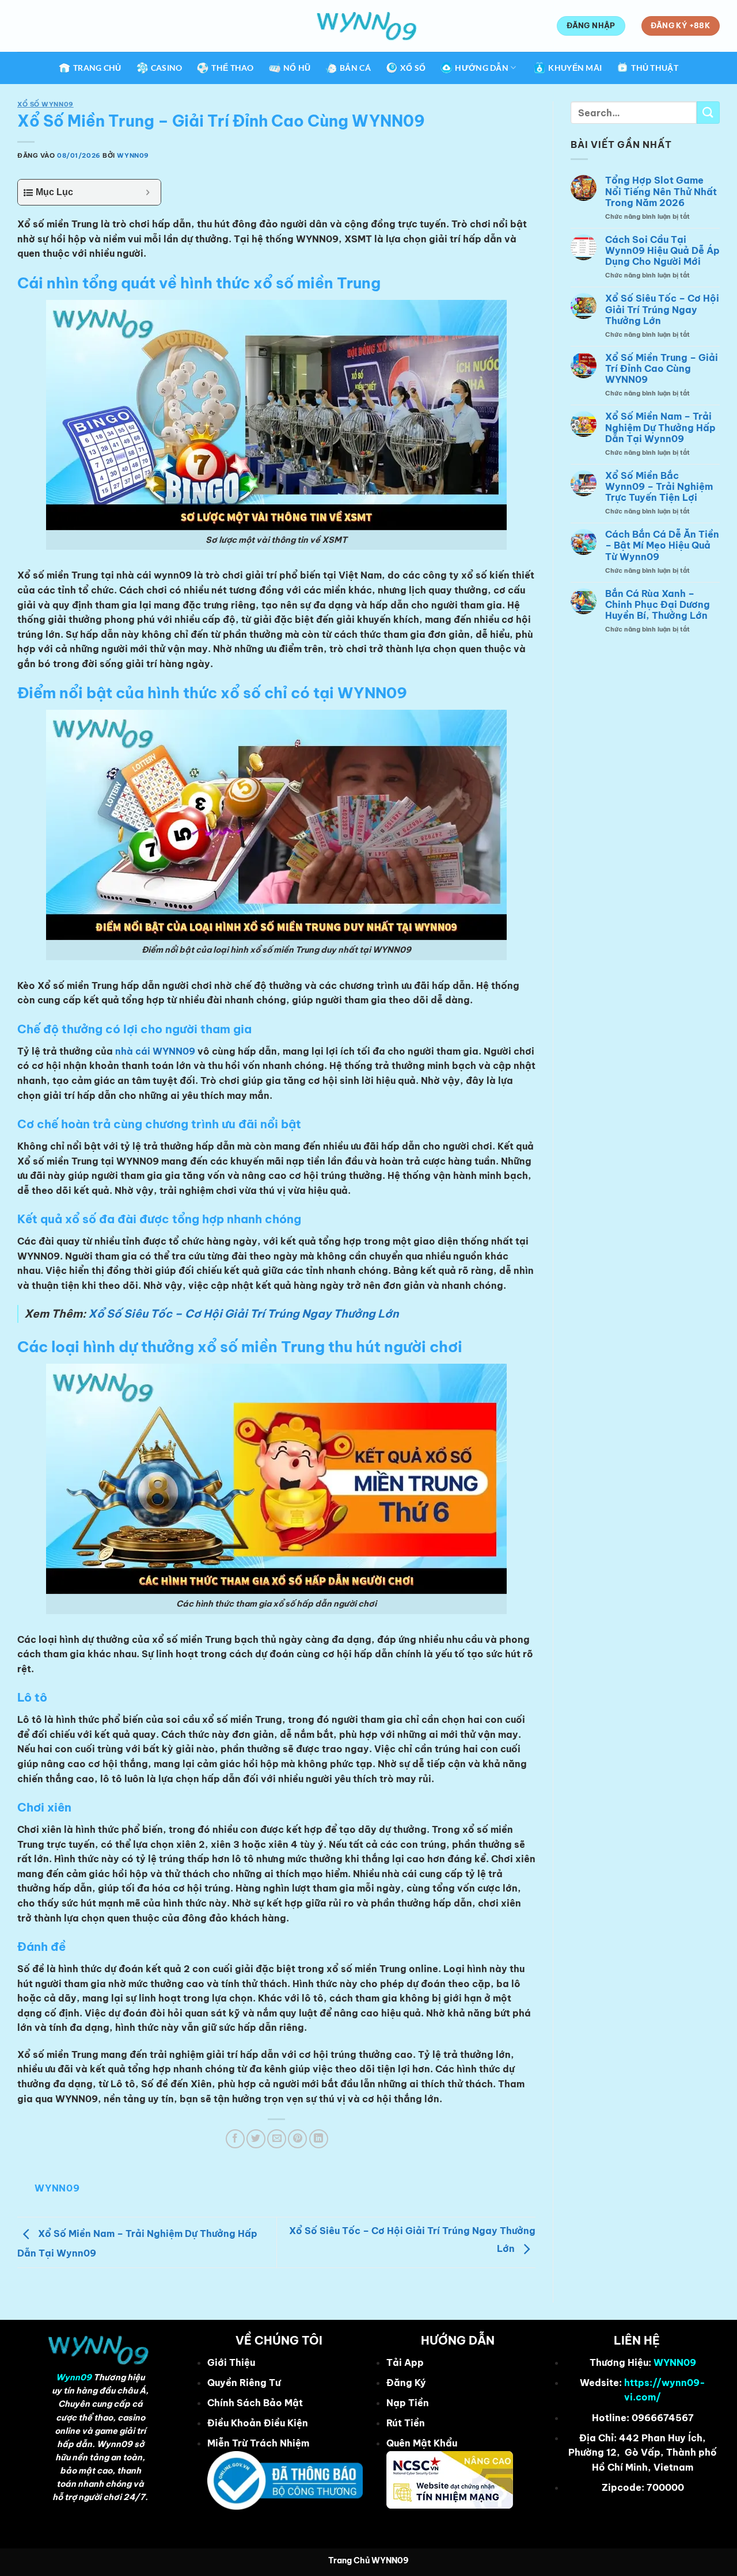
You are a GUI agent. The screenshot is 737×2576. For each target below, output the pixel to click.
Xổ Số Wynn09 (45, 104)
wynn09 (133, 155)
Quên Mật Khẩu (422, 2443)
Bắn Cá (355, 68)
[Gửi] (708, 113)
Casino (167, 68)
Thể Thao (232, 68)
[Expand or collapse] (148, 192)
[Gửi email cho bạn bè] (277, 2139)
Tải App (405, 2362)
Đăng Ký (406, 2383)
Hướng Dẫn (482, 68)
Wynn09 (74, 2377)
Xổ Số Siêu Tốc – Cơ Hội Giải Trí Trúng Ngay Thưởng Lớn (243, 1314)
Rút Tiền (406, 2423)
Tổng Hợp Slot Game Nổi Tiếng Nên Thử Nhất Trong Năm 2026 (661, 191)
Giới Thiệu (231, 2362)
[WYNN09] (368, 26)
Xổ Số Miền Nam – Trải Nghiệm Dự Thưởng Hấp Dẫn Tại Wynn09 (660, 427)
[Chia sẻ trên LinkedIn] (319, 2139)
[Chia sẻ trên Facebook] (235, 2139)
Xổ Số (413, 68)
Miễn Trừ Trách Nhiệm (258, 2443)
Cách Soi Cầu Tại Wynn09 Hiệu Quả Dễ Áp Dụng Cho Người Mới (662, 251)
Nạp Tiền (408, 2403)
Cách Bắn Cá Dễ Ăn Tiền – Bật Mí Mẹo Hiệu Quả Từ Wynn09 (662, 545)
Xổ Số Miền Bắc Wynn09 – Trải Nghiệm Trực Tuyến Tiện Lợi (659, 487)
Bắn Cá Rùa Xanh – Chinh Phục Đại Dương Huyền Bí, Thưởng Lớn (658, 605)
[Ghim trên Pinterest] (297, 2139)
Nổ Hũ (297, 68)
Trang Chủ (97, 68)
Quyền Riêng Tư (244, 2383)
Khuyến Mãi (575, 68)
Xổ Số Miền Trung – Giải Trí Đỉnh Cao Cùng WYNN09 (662, 369)
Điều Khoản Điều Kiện (258, 2423)
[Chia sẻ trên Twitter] (256, 2139)
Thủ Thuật (655, 68)
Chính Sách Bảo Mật (255, 2403)
